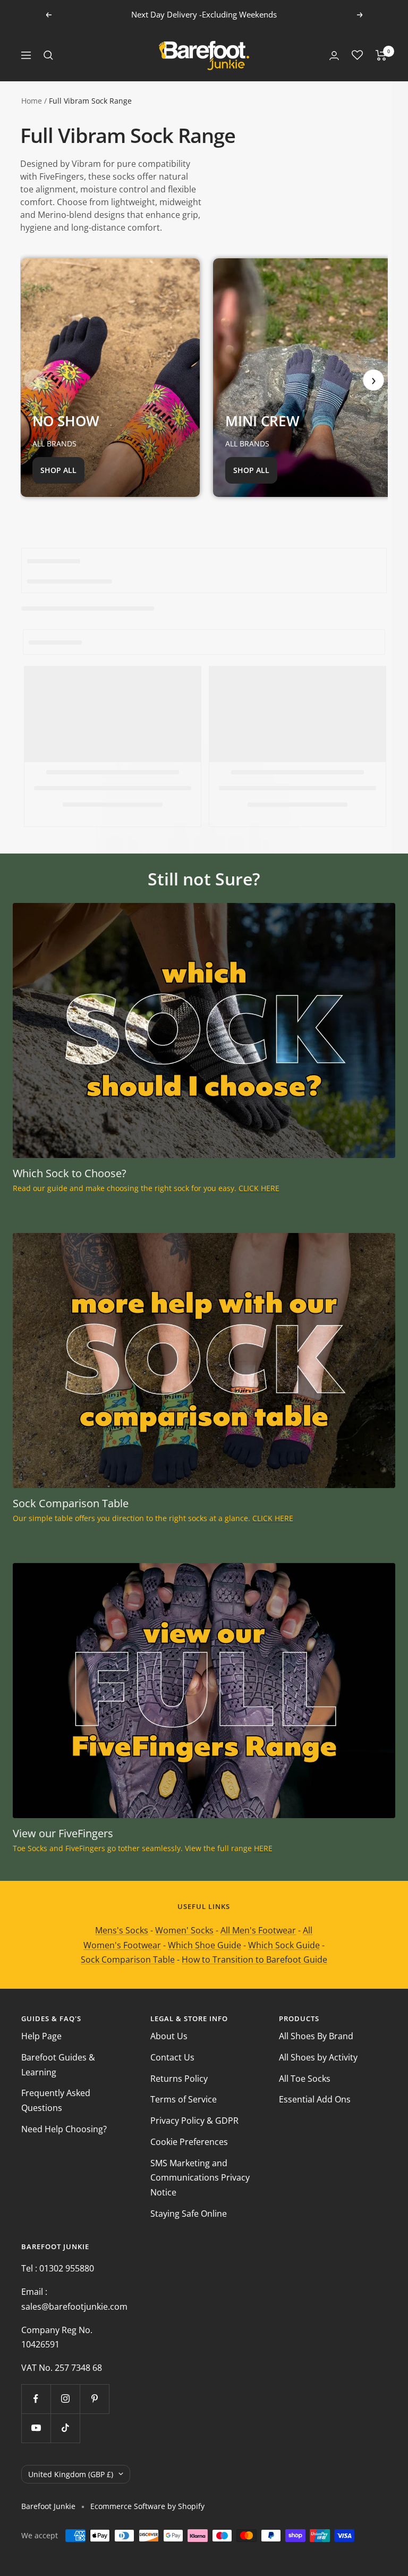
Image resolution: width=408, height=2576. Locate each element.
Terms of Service (184, 2099)
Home (32, 101)
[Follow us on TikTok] (65, 2428)
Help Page (41, 2036)
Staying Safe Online (189, 2214)
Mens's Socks (122, 1930)
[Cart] (381, 55)
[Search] (48, 55)
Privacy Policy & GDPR (194, 2121)
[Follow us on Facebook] (36, 2399)
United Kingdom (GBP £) (71, 2474)
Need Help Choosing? (64, 2129)
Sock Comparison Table (128, 1960)
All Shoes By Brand (316, 2036)
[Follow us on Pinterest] (94, 2399)
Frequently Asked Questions (56, 2100)
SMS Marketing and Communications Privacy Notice (200, 2178)
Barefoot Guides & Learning (58, 2065)
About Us (169, 2036)
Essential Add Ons (315, 2099)
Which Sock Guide (284, 1945)
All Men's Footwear (258, 1930)
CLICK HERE (259, 1188)
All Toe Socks (305, 2079)
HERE (263, 1848)
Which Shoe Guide (205, 1945)
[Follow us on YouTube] (36, 2428)
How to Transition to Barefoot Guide (254, 1960)
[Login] (334, 56)
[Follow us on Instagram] (65, 2399)
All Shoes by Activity (318, 2057)
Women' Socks (184, 1930)
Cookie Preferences (189, 2142)
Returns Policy (179, 2079)
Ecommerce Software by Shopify (147, 2506)
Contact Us (172, 2057)
